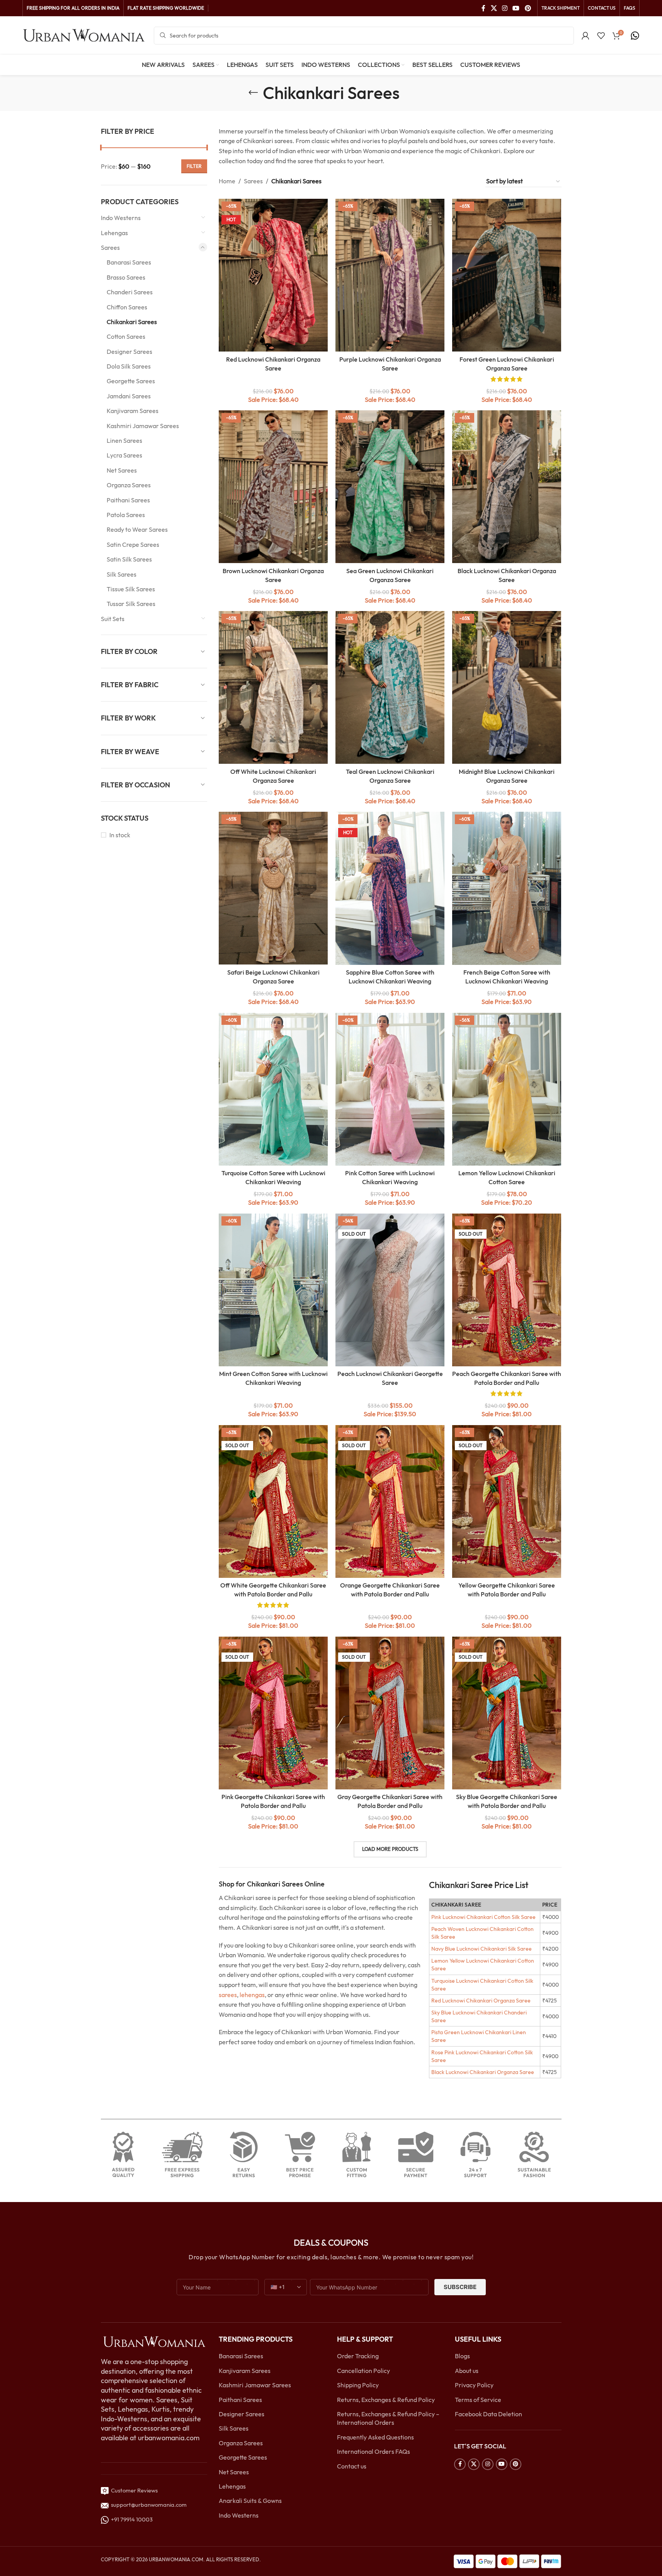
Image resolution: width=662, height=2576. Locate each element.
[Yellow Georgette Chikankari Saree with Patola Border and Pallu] (507, 1501)
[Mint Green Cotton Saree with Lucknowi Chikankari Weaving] (273, 1290)
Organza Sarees (129, 485)
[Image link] (154, 2341)
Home (227, 181)
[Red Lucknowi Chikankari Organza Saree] (273, 275)
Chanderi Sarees (130, 292)
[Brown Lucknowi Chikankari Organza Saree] (273, 487)
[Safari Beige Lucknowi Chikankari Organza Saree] (273, 888)
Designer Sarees (129, 352)
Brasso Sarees (126, 277)
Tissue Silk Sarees (131, 589)
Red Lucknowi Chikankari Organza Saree (481, 2001)
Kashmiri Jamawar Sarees (143, 426)
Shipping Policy (358, 2385)
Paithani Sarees (128, 500)
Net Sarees (122, 470)
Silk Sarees (122, 574)
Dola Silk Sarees (129, 366)
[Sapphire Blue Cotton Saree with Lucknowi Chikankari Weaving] (390, 888)
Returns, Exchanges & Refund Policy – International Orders (388, 2418)
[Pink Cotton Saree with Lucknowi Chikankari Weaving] (390, 1089)
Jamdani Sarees (129, 396)
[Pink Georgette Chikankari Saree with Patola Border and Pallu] (273, 1713)
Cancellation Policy (363, 2371)
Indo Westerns (121, 218)
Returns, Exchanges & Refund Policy (386, 2400)
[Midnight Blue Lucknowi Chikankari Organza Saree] (507, 687)
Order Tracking (358, 2356)
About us (467, 2371)
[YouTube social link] (516, 8)
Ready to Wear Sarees (137, 529)
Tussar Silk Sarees (131, 604)
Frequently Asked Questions (375, 2437)
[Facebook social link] (483, 8)
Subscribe (460, 2287)
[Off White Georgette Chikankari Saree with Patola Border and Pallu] (273, 1501)
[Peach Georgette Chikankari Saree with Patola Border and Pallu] (507, 1290)
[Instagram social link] (505, 8)
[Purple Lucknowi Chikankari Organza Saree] (390, 275)
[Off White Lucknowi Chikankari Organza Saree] (273, 687)
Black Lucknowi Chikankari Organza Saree (483, 2072)
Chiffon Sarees (127, 307)
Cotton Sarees (126, 336)
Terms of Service (478, 2400)
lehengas (252, 1995)
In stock (120, 835)
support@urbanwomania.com (149, 2505)
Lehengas (114, 233)
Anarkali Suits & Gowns (250, 2501)
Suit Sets (113, 619)
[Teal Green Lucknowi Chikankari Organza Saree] (390, 687)
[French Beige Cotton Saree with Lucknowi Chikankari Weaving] (507, 888)
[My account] (585, 36)
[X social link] (494, 8)
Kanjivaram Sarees (133, 411)
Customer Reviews (133, 2490)
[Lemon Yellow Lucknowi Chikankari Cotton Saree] (507, 1089)
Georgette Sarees (131, 381)
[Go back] (253, 93)
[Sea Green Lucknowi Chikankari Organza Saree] (390, 487)
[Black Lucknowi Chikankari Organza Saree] (507, 487)
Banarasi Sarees (129, 262)
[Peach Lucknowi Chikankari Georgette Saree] (390, 1290)
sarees (228, 1995)
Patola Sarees (126, 515)
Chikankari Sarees (132, 322)
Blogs (462, 2356)
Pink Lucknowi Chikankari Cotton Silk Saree (483, 1917)
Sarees (110, 248)
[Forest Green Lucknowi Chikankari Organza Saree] (507, 275)
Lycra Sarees (124, 455)
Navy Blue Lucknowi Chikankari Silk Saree (482, 1949)
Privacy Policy (474, 2385)
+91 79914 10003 (131, 2519)
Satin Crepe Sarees (133, 545)
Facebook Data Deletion (488, 2414)
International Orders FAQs (374, 2451)
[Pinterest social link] (528, 8)
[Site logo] (84, 35)
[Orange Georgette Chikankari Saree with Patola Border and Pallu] (390, 1501)
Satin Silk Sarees (129, 559)
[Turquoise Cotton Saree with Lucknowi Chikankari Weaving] (273, 1089)
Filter (194, 166)
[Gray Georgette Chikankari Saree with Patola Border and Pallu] (390, 1713)
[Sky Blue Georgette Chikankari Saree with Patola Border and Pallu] (507, 1713)
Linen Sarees (124, 440)
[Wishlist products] (601, 36)
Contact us (352, 2466)
